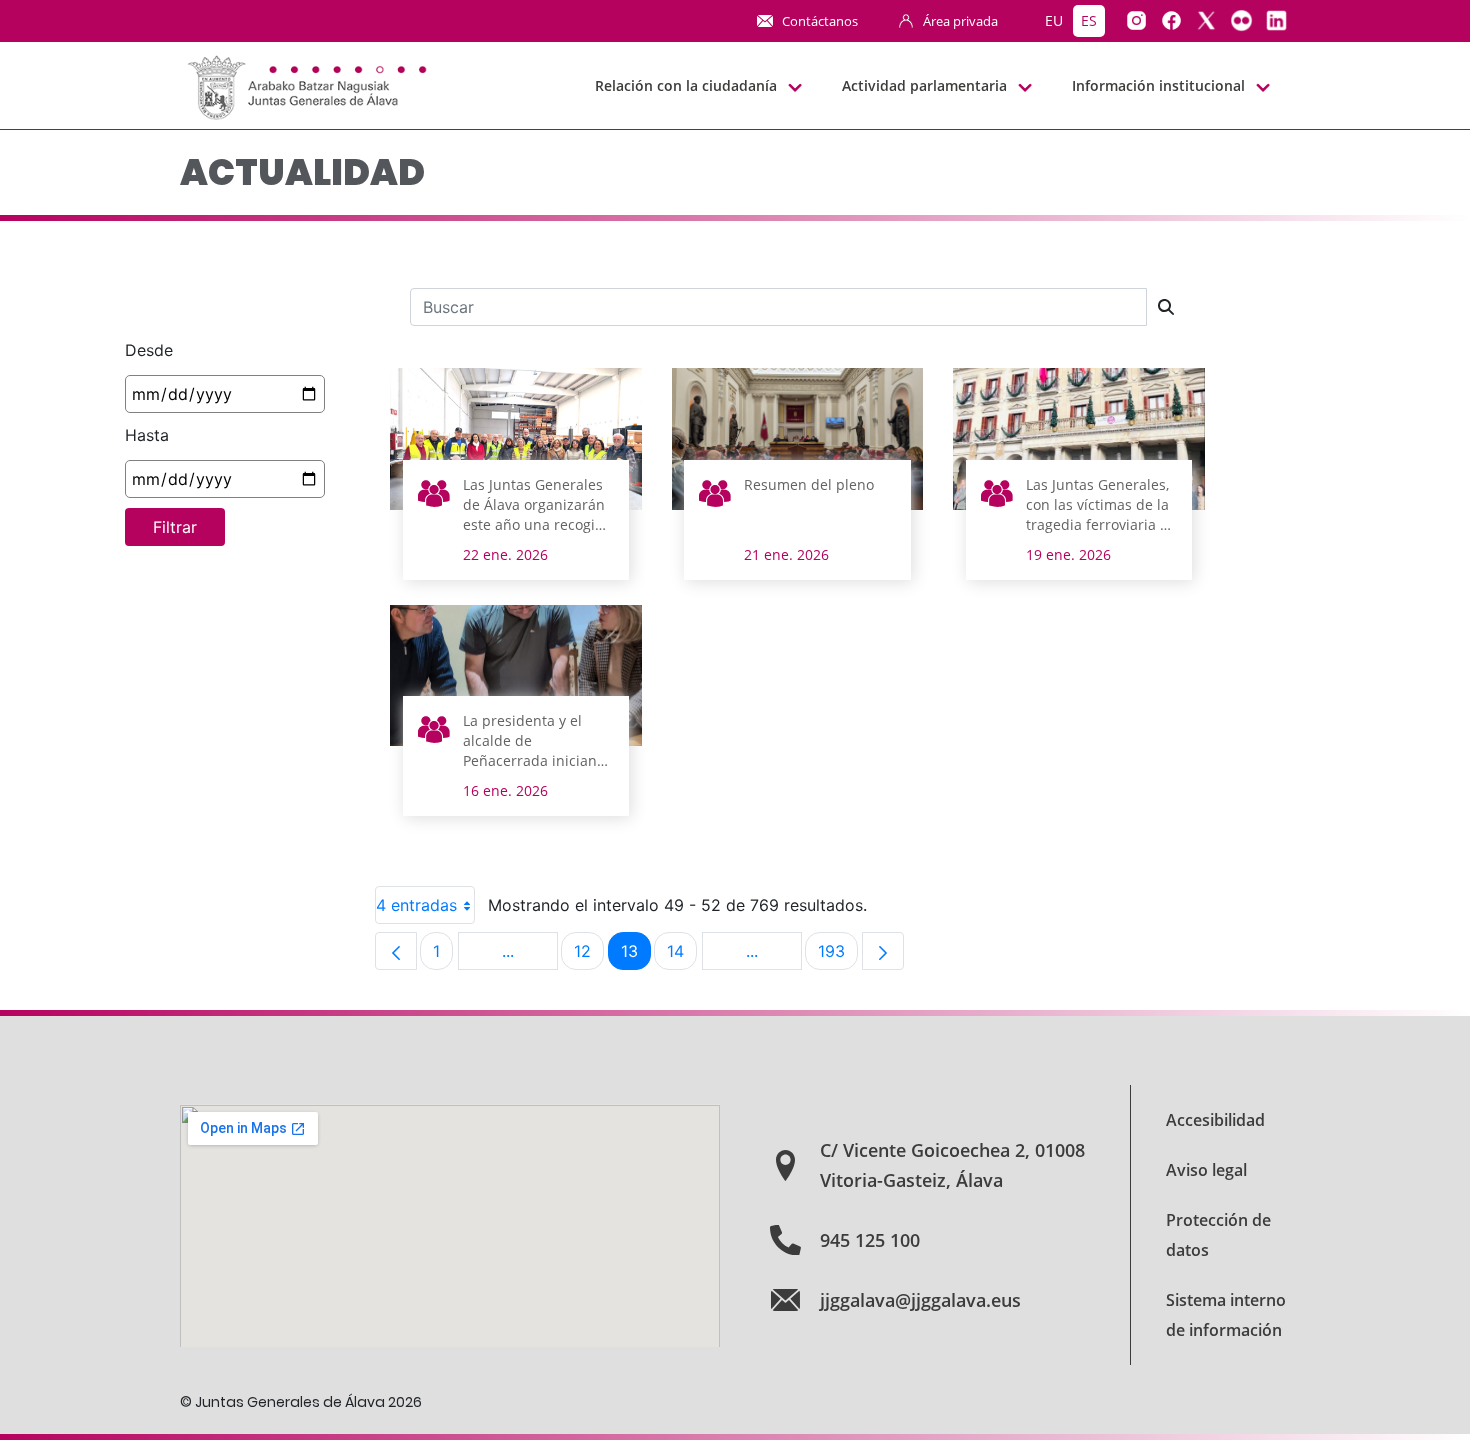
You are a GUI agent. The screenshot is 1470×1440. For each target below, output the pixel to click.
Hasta (147, 435)
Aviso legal (1206, 1170)
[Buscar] (1166, 307)
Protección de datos (1218, 1235)
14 (682, 955)
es (1089, 20)
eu (1054, 20)
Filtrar (175, 527)
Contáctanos (820, 21)
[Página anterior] (396, 951)
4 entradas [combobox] (416, 905)
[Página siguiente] (883, 951)
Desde (149, 350)
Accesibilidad (1215, 1120)
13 (636, 955)
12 (589, 955)
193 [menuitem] (838, 955)
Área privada (960, 21)
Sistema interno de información (1226, 1315)
